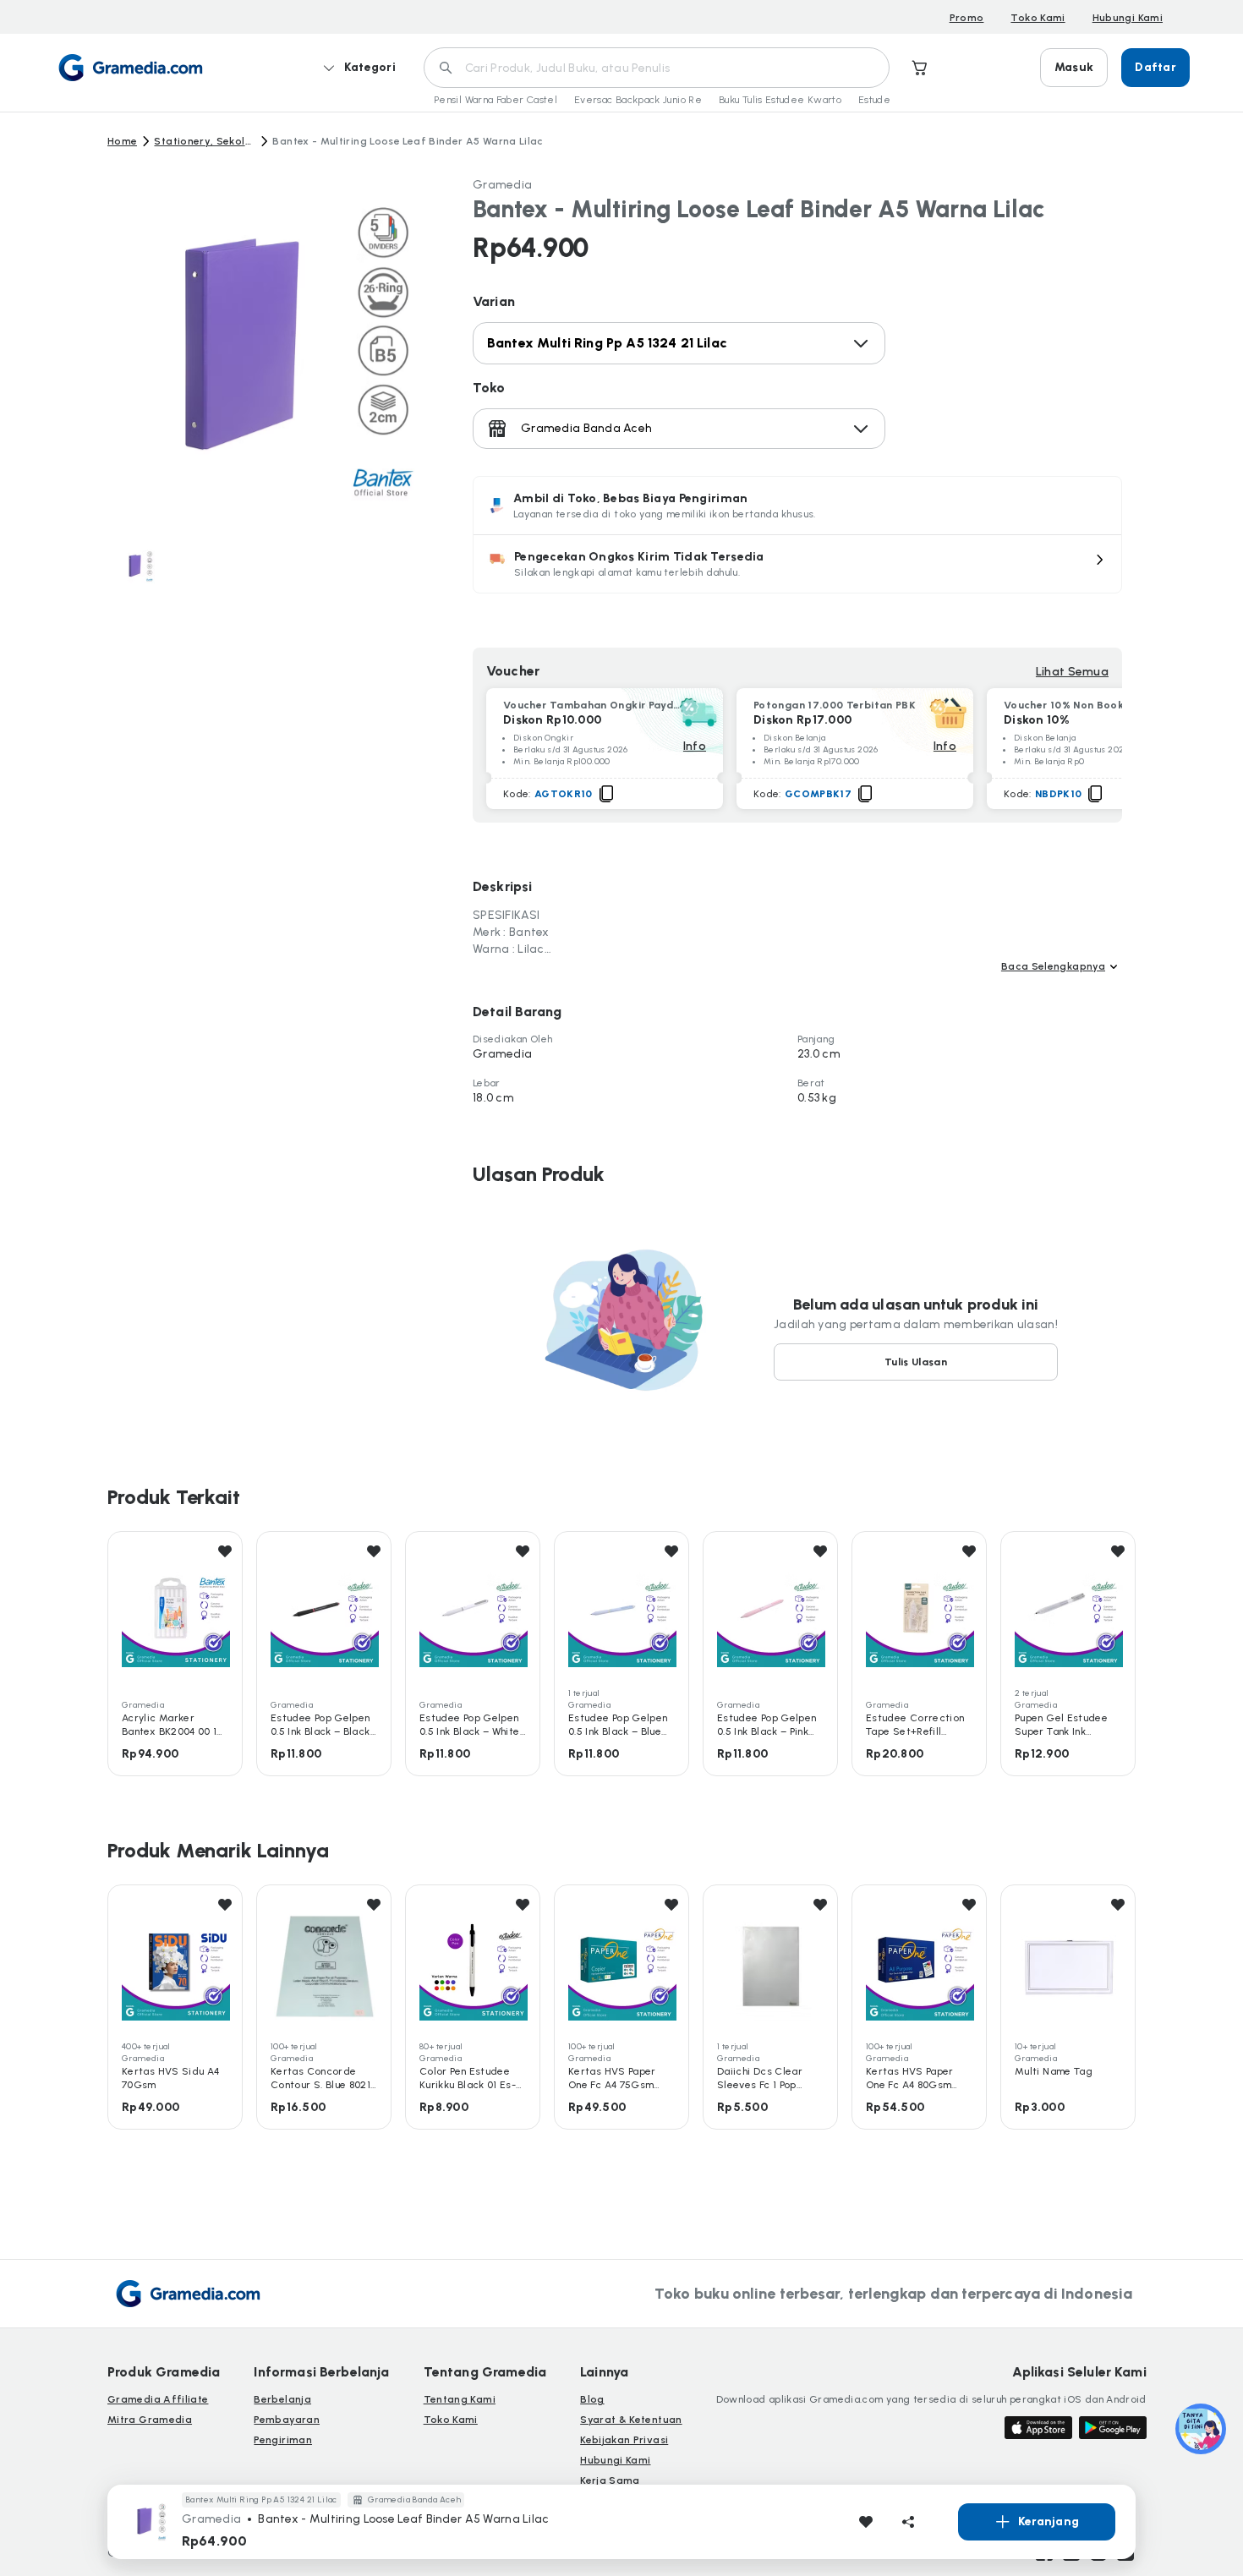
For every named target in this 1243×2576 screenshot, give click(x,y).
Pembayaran (287, 2420)
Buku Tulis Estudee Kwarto (780, 100)
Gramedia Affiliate (158, 2399)
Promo (967, 18)
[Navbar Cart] (920, 68)
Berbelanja (282, 2399)
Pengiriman (283, 2440)
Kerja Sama (610, 2480)
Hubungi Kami (1128, 18)
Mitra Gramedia (150, 2420)
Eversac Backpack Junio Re (638, 100)
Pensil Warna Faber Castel (496, 100)
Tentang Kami (460, 2399)
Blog (592, 2399)
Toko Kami (1038, 18)
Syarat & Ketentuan (631, 2420)
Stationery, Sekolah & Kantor (205, 141)
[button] (797, 564)
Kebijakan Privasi (624, 2440)
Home (122, 141)
